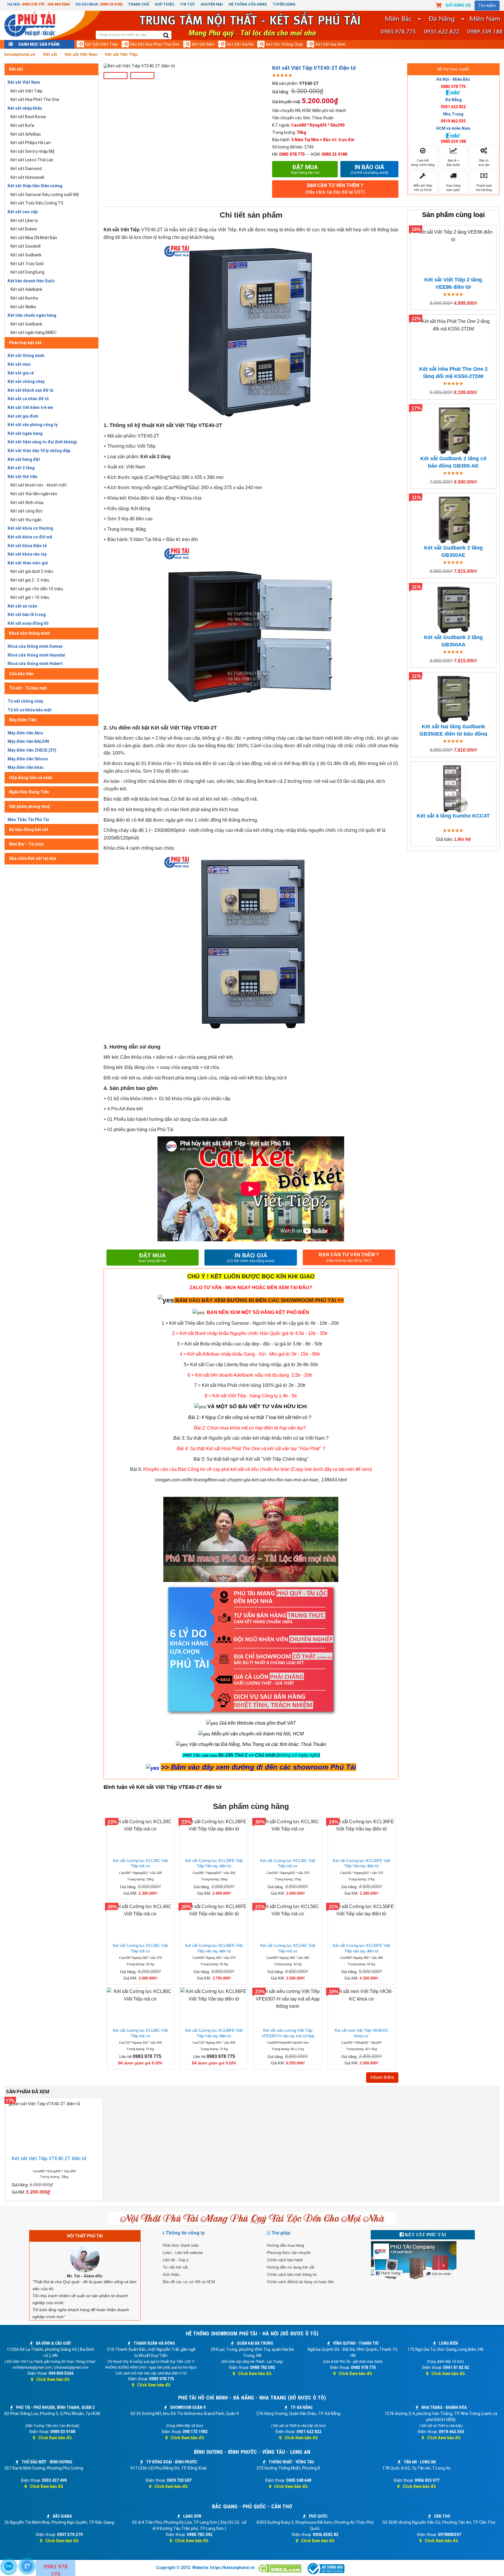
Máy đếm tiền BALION (28, 741)
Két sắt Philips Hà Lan (31, 143)
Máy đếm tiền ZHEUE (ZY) (32, 750)
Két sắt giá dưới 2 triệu (32, 571)
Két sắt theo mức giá (28, 563)
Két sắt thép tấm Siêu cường (35, 186)
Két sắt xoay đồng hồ (28, 623)
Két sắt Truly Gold (27, 264)
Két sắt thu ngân (26, 520)
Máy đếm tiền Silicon (28, 759)
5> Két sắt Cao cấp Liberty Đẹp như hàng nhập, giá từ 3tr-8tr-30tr (251, 1365)
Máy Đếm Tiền (23, 720)
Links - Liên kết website (183, 2253)
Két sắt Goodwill (26, 246)
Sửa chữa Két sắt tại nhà (33, 858)
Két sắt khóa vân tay (27, 554)
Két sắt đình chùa (27, 503)
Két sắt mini (203, 44)
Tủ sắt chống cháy (25, 701)
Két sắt (16, 69)
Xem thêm (384, 2077)
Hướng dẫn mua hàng (285, 2245)
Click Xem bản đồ (53, 2379)
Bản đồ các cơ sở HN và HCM (189, 2282)
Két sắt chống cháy (285, 44)
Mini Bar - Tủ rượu (26, 844)
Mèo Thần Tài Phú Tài (28, 820)
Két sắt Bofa (22, 125)
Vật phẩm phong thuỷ (29, 806)
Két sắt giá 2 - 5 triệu (30, 580)
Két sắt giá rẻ (240, 44)
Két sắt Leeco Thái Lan (32, 160)
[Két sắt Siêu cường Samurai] (339, 1323)
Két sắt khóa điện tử (27, 546)
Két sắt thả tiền (22, 477)
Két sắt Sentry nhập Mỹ (32, 151)
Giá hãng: (281, 92)
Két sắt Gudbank (26, 255)
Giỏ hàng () (458, 5)
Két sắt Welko (23, 307)
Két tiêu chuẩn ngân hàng (32, 315)
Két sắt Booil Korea (28, 117)
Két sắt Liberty (24, 220)
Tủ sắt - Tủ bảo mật (28, 688)
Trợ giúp (281, 2233)
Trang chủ (139, 4)
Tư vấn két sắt (175, 2267)
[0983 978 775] (27, 2566)
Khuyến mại (212, 4)
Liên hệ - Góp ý (176, 2260)
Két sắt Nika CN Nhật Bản (34, 238)
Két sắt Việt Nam (24, 82)
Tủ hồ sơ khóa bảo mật (30, 710)
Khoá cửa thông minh (29, 633)
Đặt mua (305, 169)
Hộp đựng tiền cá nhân (31, 778)
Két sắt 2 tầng (21, 468)
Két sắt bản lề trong (27, 615)
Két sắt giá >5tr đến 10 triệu (37, 589)
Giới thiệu (164, 4)
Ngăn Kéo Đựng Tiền (29, 792)
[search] (166, 36)
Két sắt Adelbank (26, 289)
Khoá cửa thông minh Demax (35, 646)
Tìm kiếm (487, 6)
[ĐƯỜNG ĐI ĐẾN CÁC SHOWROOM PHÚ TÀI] (166, 1300)
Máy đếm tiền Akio (25, 733)
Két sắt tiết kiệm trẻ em (30, 407)
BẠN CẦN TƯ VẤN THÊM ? (335, 189)
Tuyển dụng (284, 4)
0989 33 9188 (111, 4)
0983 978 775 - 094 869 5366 (46, 4)
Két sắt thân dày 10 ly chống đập (39, 451)
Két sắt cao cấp (23, 212)
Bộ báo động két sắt (29, 829)
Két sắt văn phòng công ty (33, 425)
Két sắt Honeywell (27, 177)
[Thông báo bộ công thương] (326, 2569)
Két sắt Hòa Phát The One (155, 44)
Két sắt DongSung (27, 272)
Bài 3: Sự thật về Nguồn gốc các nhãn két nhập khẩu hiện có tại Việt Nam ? (251, 1438)
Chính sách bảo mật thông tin (292, 2275)
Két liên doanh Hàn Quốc (31, 281)
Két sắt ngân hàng (25, 433)
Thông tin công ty (185, 2233)
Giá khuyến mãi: (287, 102)
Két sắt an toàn (22, 606)
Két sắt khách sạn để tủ (30, 390)
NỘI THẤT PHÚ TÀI (85, 2236)
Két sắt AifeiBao (26, 134)
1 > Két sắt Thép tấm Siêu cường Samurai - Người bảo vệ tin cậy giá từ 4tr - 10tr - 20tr (250, 1323)
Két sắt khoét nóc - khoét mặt (38, 485)
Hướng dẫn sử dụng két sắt (290, 2267)
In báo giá (369, 169)
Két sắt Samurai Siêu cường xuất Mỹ (45, 195)
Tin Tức (188, 4)
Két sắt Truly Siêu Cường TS (37, 203)
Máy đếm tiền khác (26, 767)
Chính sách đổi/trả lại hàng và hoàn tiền (300, 2282)
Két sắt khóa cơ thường (30, 528)
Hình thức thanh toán (181, 2245)
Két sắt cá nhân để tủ (28, 399)
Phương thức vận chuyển (289, 2253)
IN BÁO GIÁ (251, 1258)
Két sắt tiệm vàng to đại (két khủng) (42, 442)
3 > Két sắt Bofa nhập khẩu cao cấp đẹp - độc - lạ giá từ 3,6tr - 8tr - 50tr (250, 1344)
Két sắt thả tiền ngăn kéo (34, 494)
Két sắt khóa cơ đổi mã (30, 537)
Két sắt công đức (27, 511)
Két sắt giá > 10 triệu (30, 597)
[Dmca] (280, 2569)
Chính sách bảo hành (285, 2260)
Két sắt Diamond (26, 169)
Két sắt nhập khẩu (25, 108)
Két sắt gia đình (331, 44)
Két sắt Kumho (24, 298)
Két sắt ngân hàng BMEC (34, 332)
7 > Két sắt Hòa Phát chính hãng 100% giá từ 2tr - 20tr (250, 1385)
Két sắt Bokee (24, 229)
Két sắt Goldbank (26, 324)
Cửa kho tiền (21, 674)
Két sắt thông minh (26, 356)
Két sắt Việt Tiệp (102, 44)
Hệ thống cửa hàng (248, 4)
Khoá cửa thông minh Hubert (35, 664)
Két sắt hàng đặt (24, 459)
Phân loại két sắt (25, 343)
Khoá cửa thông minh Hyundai (36, 655)
